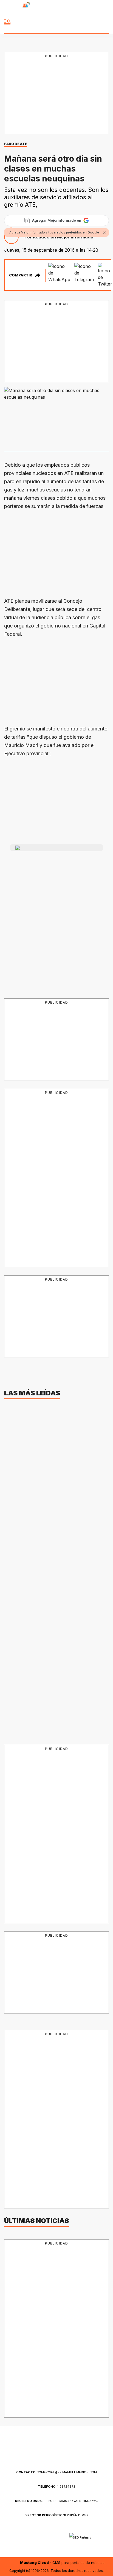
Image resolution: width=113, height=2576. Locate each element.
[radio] (11, 6)
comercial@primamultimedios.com (56, 2472)
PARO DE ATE (16, 144)
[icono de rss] (106, 6)
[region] (56, 94)
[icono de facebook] (76, 6)
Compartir (21, 275)
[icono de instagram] (96, 6)
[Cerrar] (104, 233)
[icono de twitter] (86, 6)
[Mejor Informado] (57, 22)
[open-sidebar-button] (7, 22)
